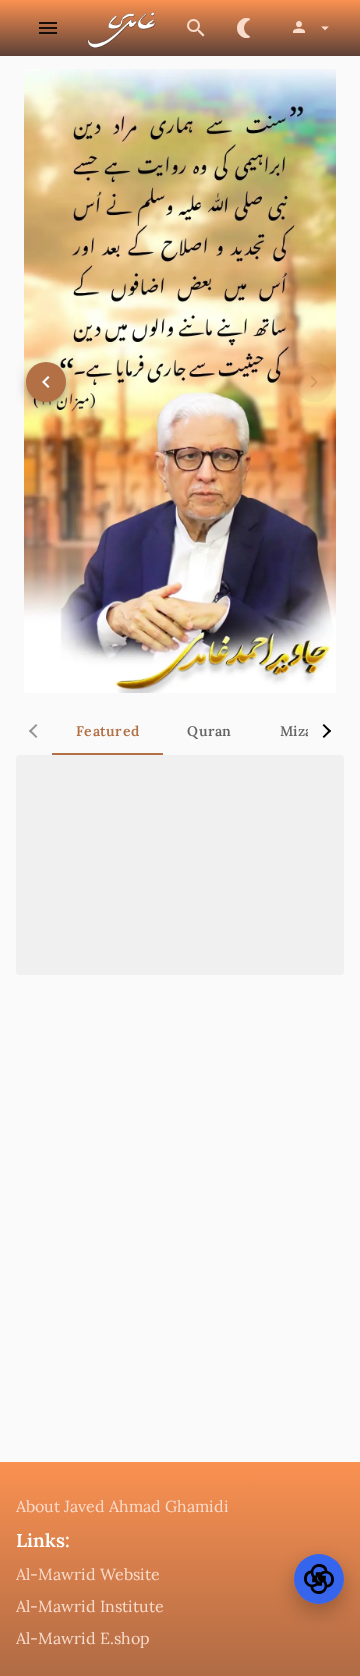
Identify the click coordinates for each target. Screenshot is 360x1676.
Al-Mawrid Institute (90, 1606)
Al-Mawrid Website (88, 1574)
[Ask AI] (319, 1579)
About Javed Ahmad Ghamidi (122, 1506)
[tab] (107, 731)
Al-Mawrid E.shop (83, 1638)
